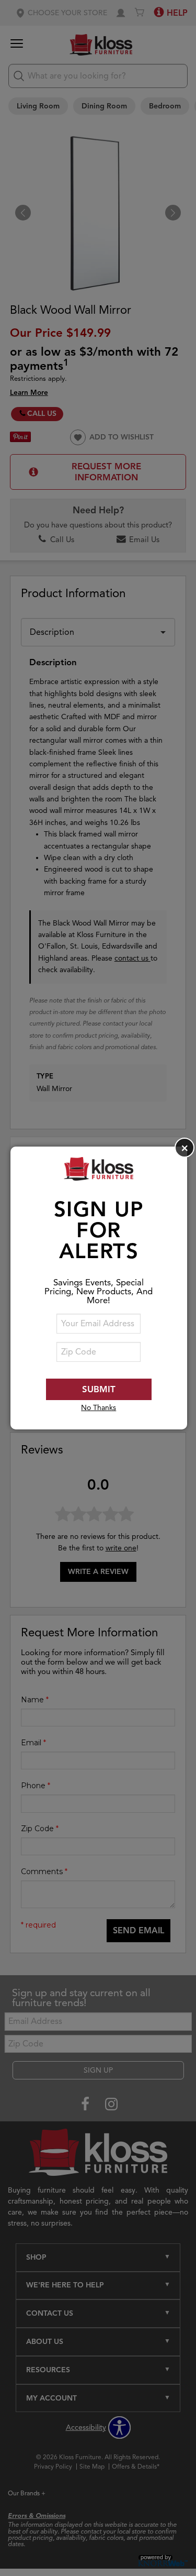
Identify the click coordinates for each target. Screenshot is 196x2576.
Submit (99, 1389)
